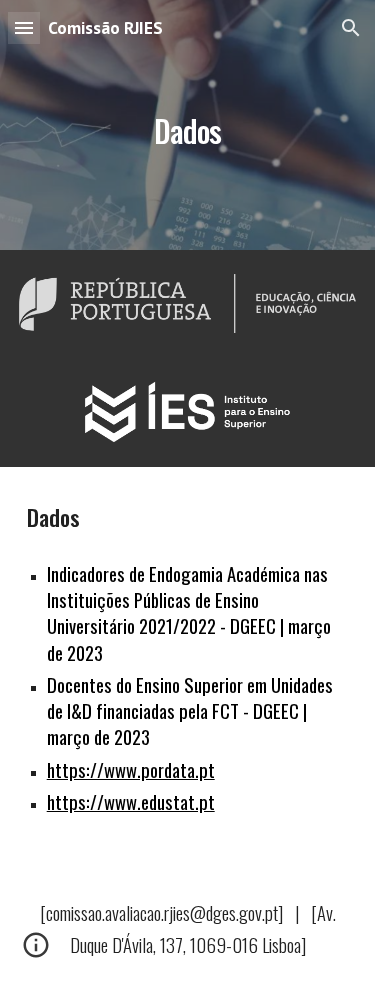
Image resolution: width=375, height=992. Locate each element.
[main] (188, 124)
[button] (24, 27)
